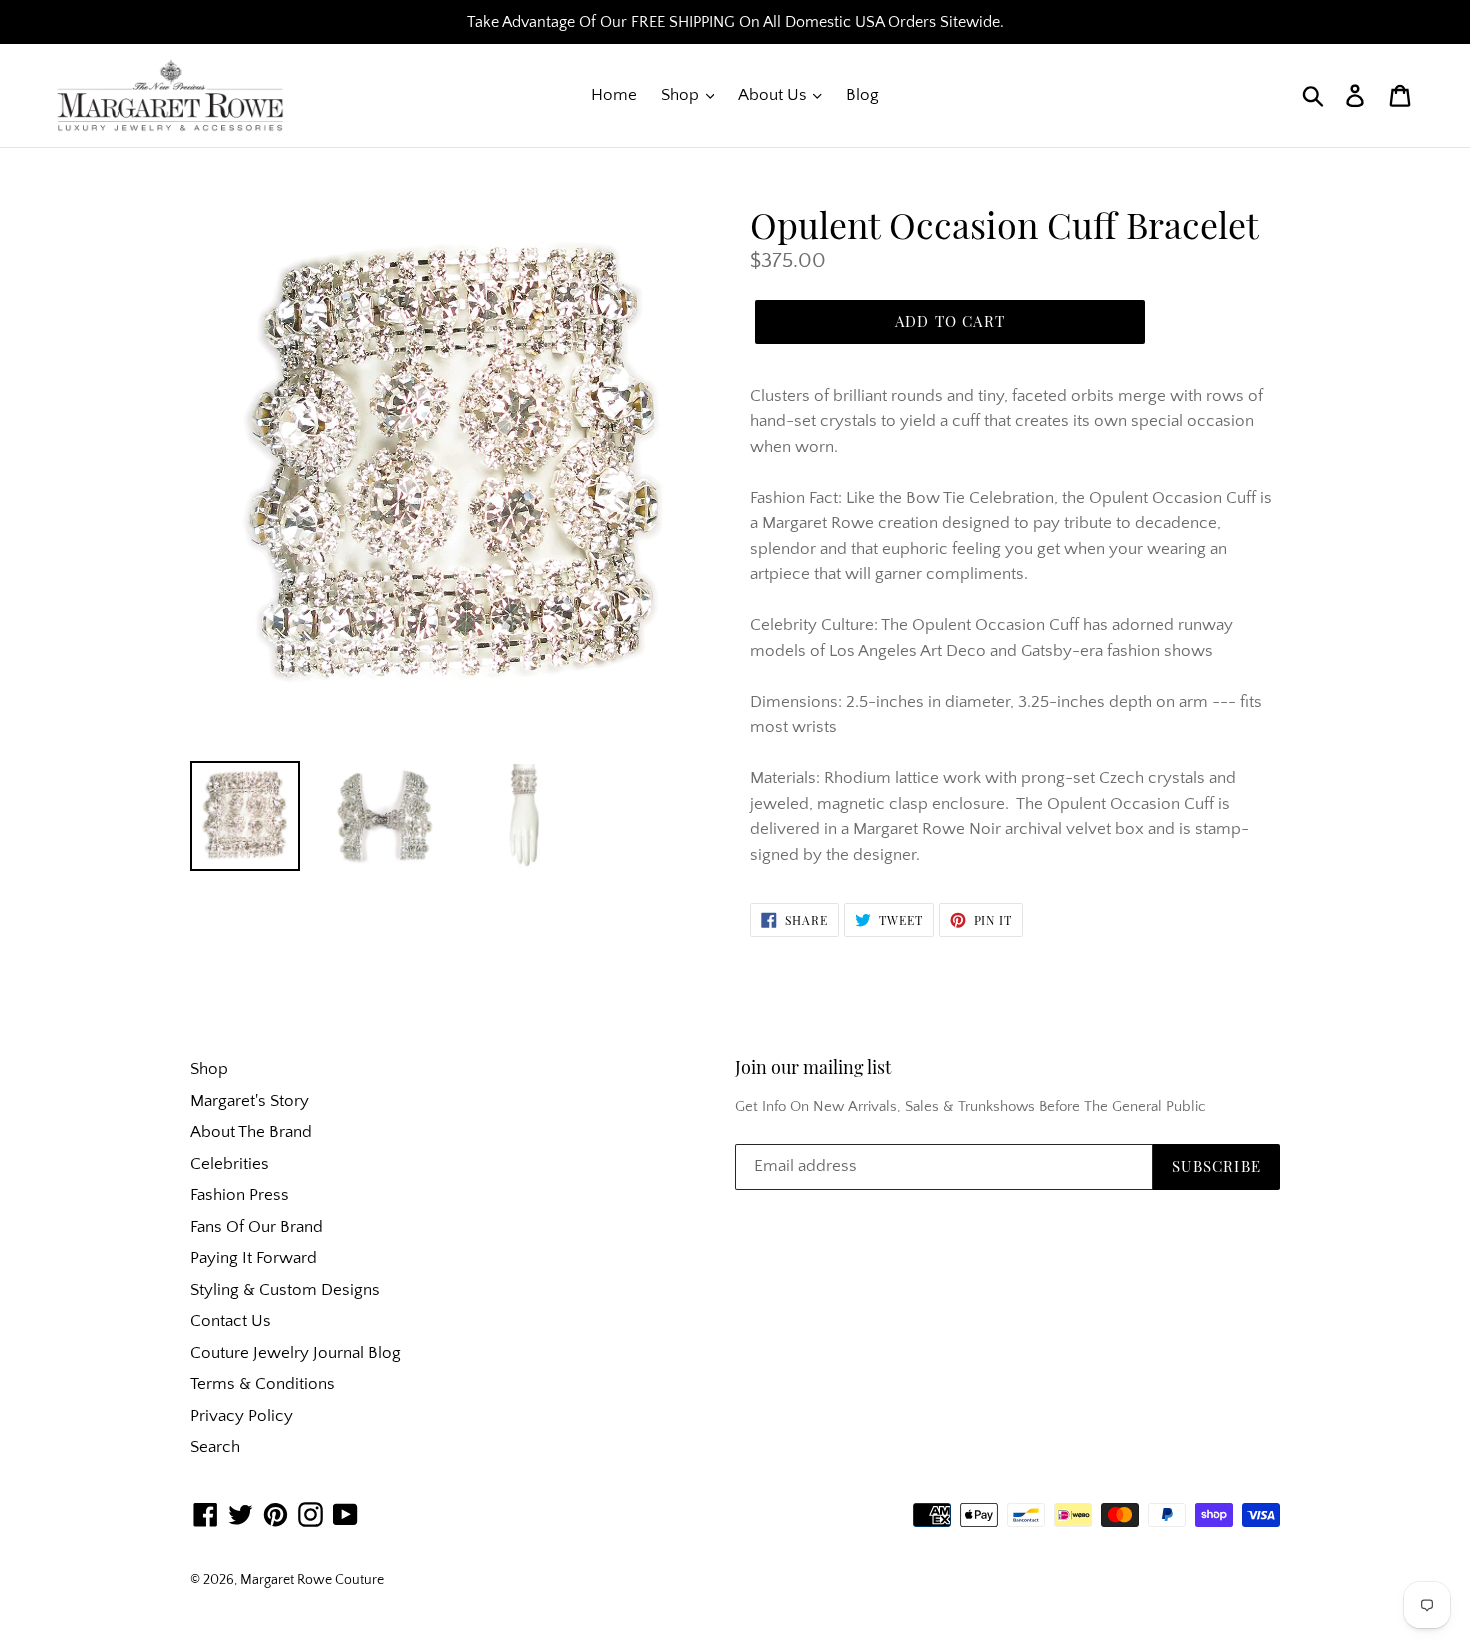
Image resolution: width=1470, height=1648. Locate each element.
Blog (862, 95)
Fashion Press (239, 1195)
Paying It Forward (253, 1258)
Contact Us (230, 1321)
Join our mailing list (813, 1068)
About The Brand (251, 1132)
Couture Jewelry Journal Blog (295, 1353)
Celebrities (229, 1164)
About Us (774, 95)
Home (614, 95)
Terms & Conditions (262, 1384)
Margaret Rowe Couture (312, 1580)
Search (215, 1447)
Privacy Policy (241, 1416)
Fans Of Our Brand (256, 1227)
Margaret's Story (249, 1101)
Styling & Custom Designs (285, 1290)
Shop (682, 95)
